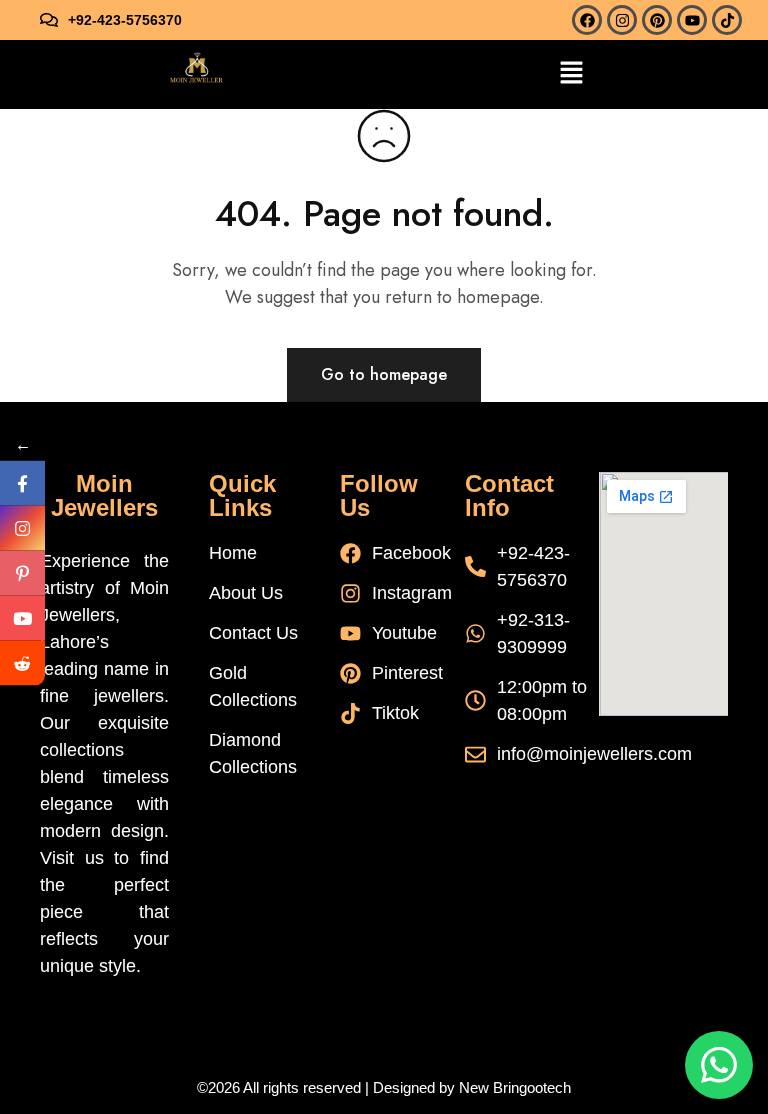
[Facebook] (587, 20)
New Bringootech (515, 1087)
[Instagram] (622, 20)
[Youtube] (692, 20)
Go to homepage (384, 374)
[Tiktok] (727, 20)
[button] (571, 74)
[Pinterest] (657, 20)
